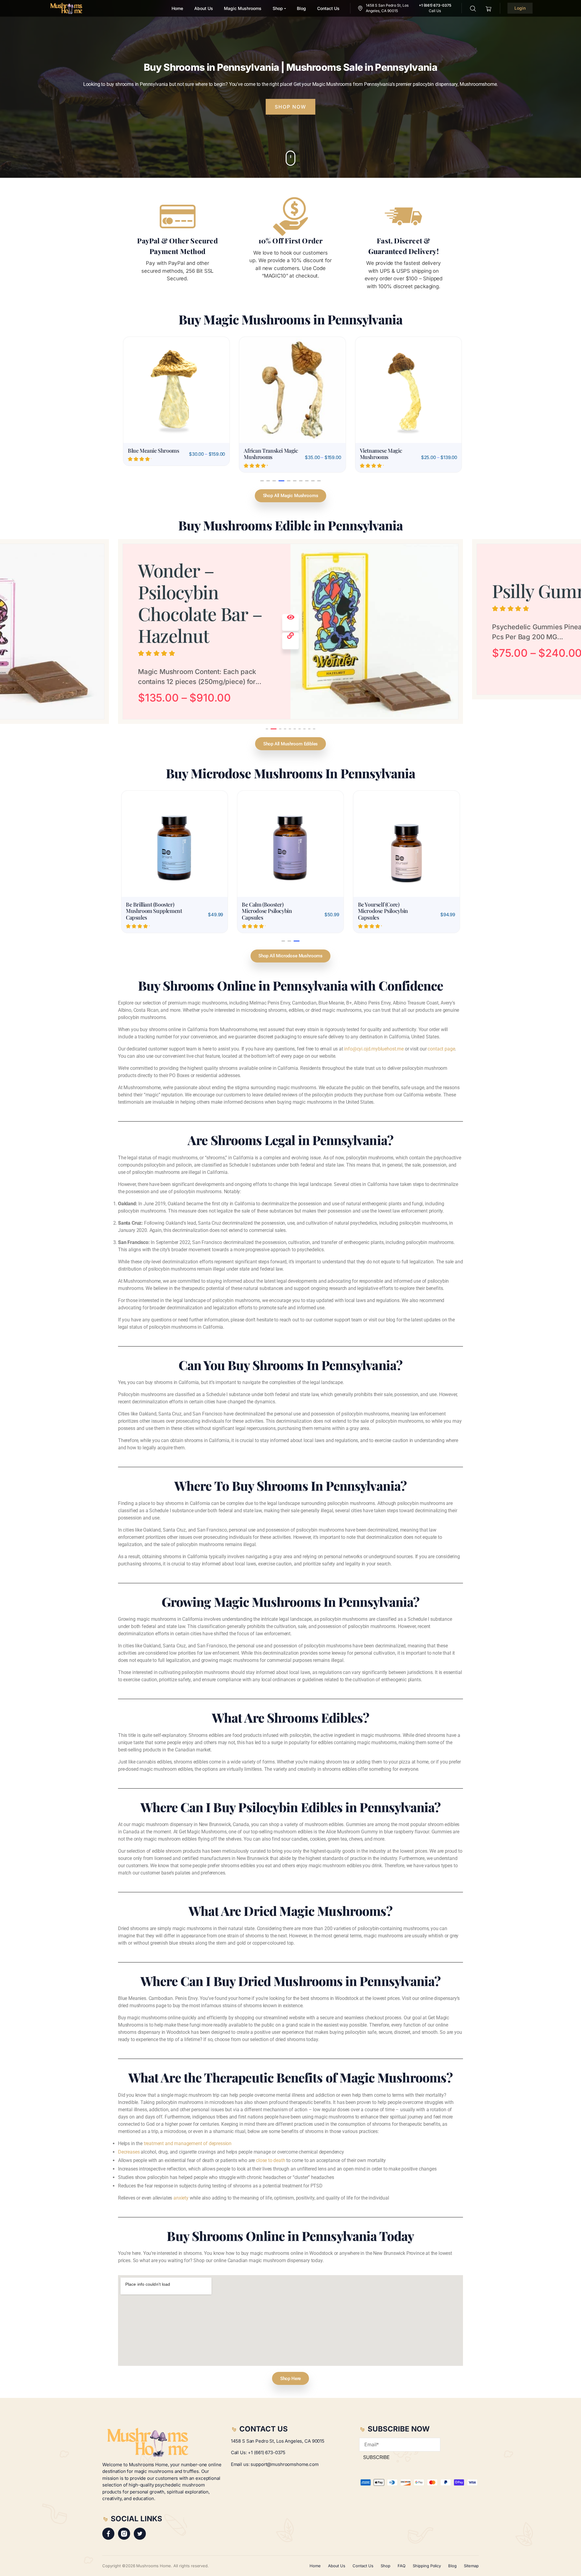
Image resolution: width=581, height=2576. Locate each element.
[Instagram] (124, 2534)
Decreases (129, 2127)
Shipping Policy (427, 2566)
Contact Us (363, 2566)
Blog (452, 2566)
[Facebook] (108, 2534)
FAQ (402, 2566)
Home (315, 2566)
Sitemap (471, 2566)
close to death (271, 2136)
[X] (140, 2534)
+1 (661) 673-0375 (267, 2452)
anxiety (181, 2173)
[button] (262, 481)
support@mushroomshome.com (285, 2464)
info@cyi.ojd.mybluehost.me (374, 1024)
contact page (441, 1024)
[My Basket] (489, 8)
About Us (337, 2566)
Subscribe (376, 2457)
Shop (386, 2566)
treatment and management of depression (188, 2119)
